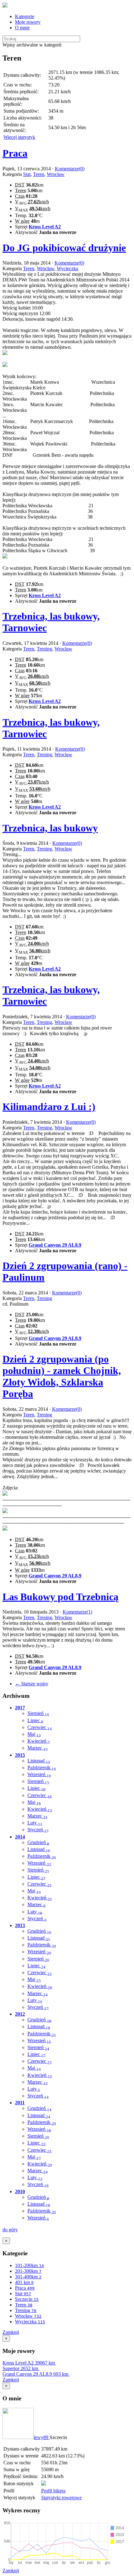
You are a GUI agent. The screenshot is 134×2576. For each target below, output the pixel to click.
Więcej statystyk (19, 137)
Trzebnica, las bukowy (50, 828)
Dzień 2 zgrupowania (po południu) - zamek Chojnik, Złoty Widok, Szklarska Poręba (62, 1376)
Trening (44, 649)
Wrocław (56, 174)
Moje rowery (28, 22)
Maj (34, 1734)
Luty (35, 1823)
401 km (24, 2282)
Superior (20, 2368)
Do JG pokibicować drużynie (64, 248)
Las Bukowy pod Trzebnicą (60, 1597)
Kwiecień (39, 1741)
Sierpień (38, 1713)
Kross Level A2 (45, 227)
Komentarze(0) (70, 169)
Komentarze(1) (77, 1612)
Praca (15, 153)
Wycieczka (67, 268)
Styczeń (38, 1830)
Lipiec (35, 1720)
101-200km (29, 2265)
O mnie (22, 28)
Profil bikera (53, 2491)
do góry (10, 2230)
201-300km (28, 2271)
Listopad (39, 1761)
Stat (27, 174)
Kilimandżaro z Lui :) (49, 1107)
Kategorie (25, 16)
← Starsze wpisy (32, 1684)
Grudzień (38, 1842)
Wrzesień (39, 1774)
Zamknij (11, 2332)
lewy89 (42, 2437)
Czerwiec (40, 1727)
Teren (39, 174)
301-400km (28, 2277)
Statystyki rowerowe (61, 2498)
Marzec (38, 1748)
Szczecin (27, 2299)
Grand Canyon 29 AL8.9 (55, 1245)
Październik (42, 1768)
